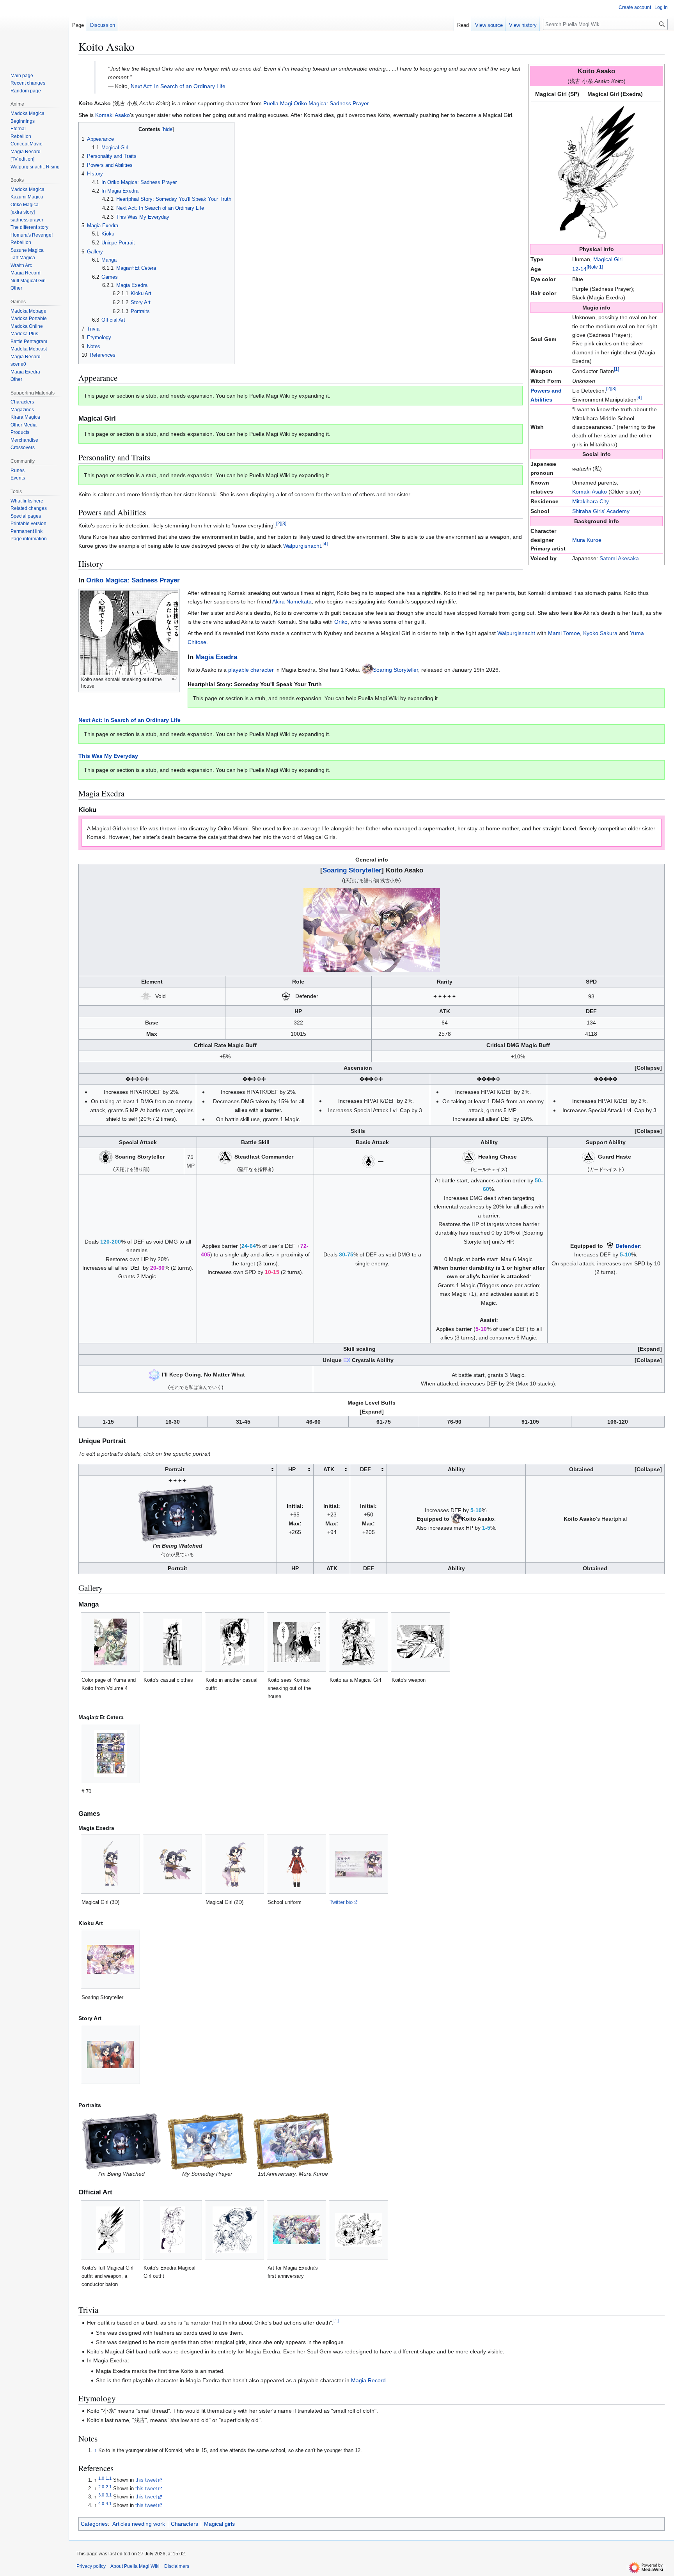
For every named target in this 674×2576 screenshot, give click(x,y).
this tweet (146, 2480)
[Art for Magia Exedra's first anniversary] (296, 2230)
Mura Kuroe (587, 540)
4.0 (101, 2503)
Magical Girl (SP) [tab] (557, 94)
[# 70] (110, 1753)
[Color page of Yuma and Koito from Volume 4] (110, 1642)
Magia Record (368, 2380)
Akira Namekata (292, 602)
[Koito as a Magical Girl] (358, 1642)
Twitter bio (341, 1902)
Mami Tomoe (564, 633)
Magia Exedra (216, 657)
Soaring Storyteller (352, 870)
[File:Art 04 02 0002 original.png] (207, 2141)
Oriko (341, 622)
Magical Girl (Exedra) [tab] (615, 94)
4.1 (109, 2503)
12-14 (579, 269)
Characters (184, 2524)
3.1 (109, 2495)
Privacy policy (91, 2566)
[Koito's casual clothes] (173, 1642)
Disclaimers (177, 2566)
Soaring (382, 670)
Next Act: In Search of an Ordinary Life (178, 86)
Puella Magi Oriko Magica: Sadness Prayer (316, 103)
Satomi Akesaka (619, 558)
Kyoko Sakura (600, 633)
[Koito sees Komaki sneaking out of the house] (296, 1642)
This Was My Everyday (108, 756)
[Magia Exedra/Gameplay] (146, 996)
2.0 (101, 2487)
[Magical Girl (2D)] (235, 1864)
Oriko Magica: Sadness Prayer (133, 580)
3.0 (101, 2495)
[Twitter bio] (358, 1864)
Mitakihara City (591, 501)
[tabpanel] (596, 172)
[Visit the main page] (34, 31)
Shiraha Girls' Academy (601, 511)
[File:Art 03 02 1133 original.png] (177, 1513)
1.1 (109, 2478)
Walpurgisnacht (302, 546)
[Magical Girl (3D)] (111, 1864)
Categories (94, 2524)
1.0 (101, 2478)
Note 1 (595, 267)
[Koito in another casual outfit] (234, 1642)
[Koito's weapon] (420, 1642)
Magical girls (219, 2524)
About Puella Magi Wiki (135, 2566)
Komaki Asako (590, 492)
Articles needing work (139, 2524)
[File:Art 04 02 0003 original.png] (293, 2141)
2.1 (109, 2487)
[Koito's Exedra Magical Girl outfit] (173, 2230)
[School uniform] (297, 1864)
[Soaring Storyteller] (110, 1959)
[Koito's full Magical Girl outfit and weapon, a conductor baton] (111, 2230)
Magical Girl (608, 259)
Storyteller (406, 670)
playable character (251, 670)
